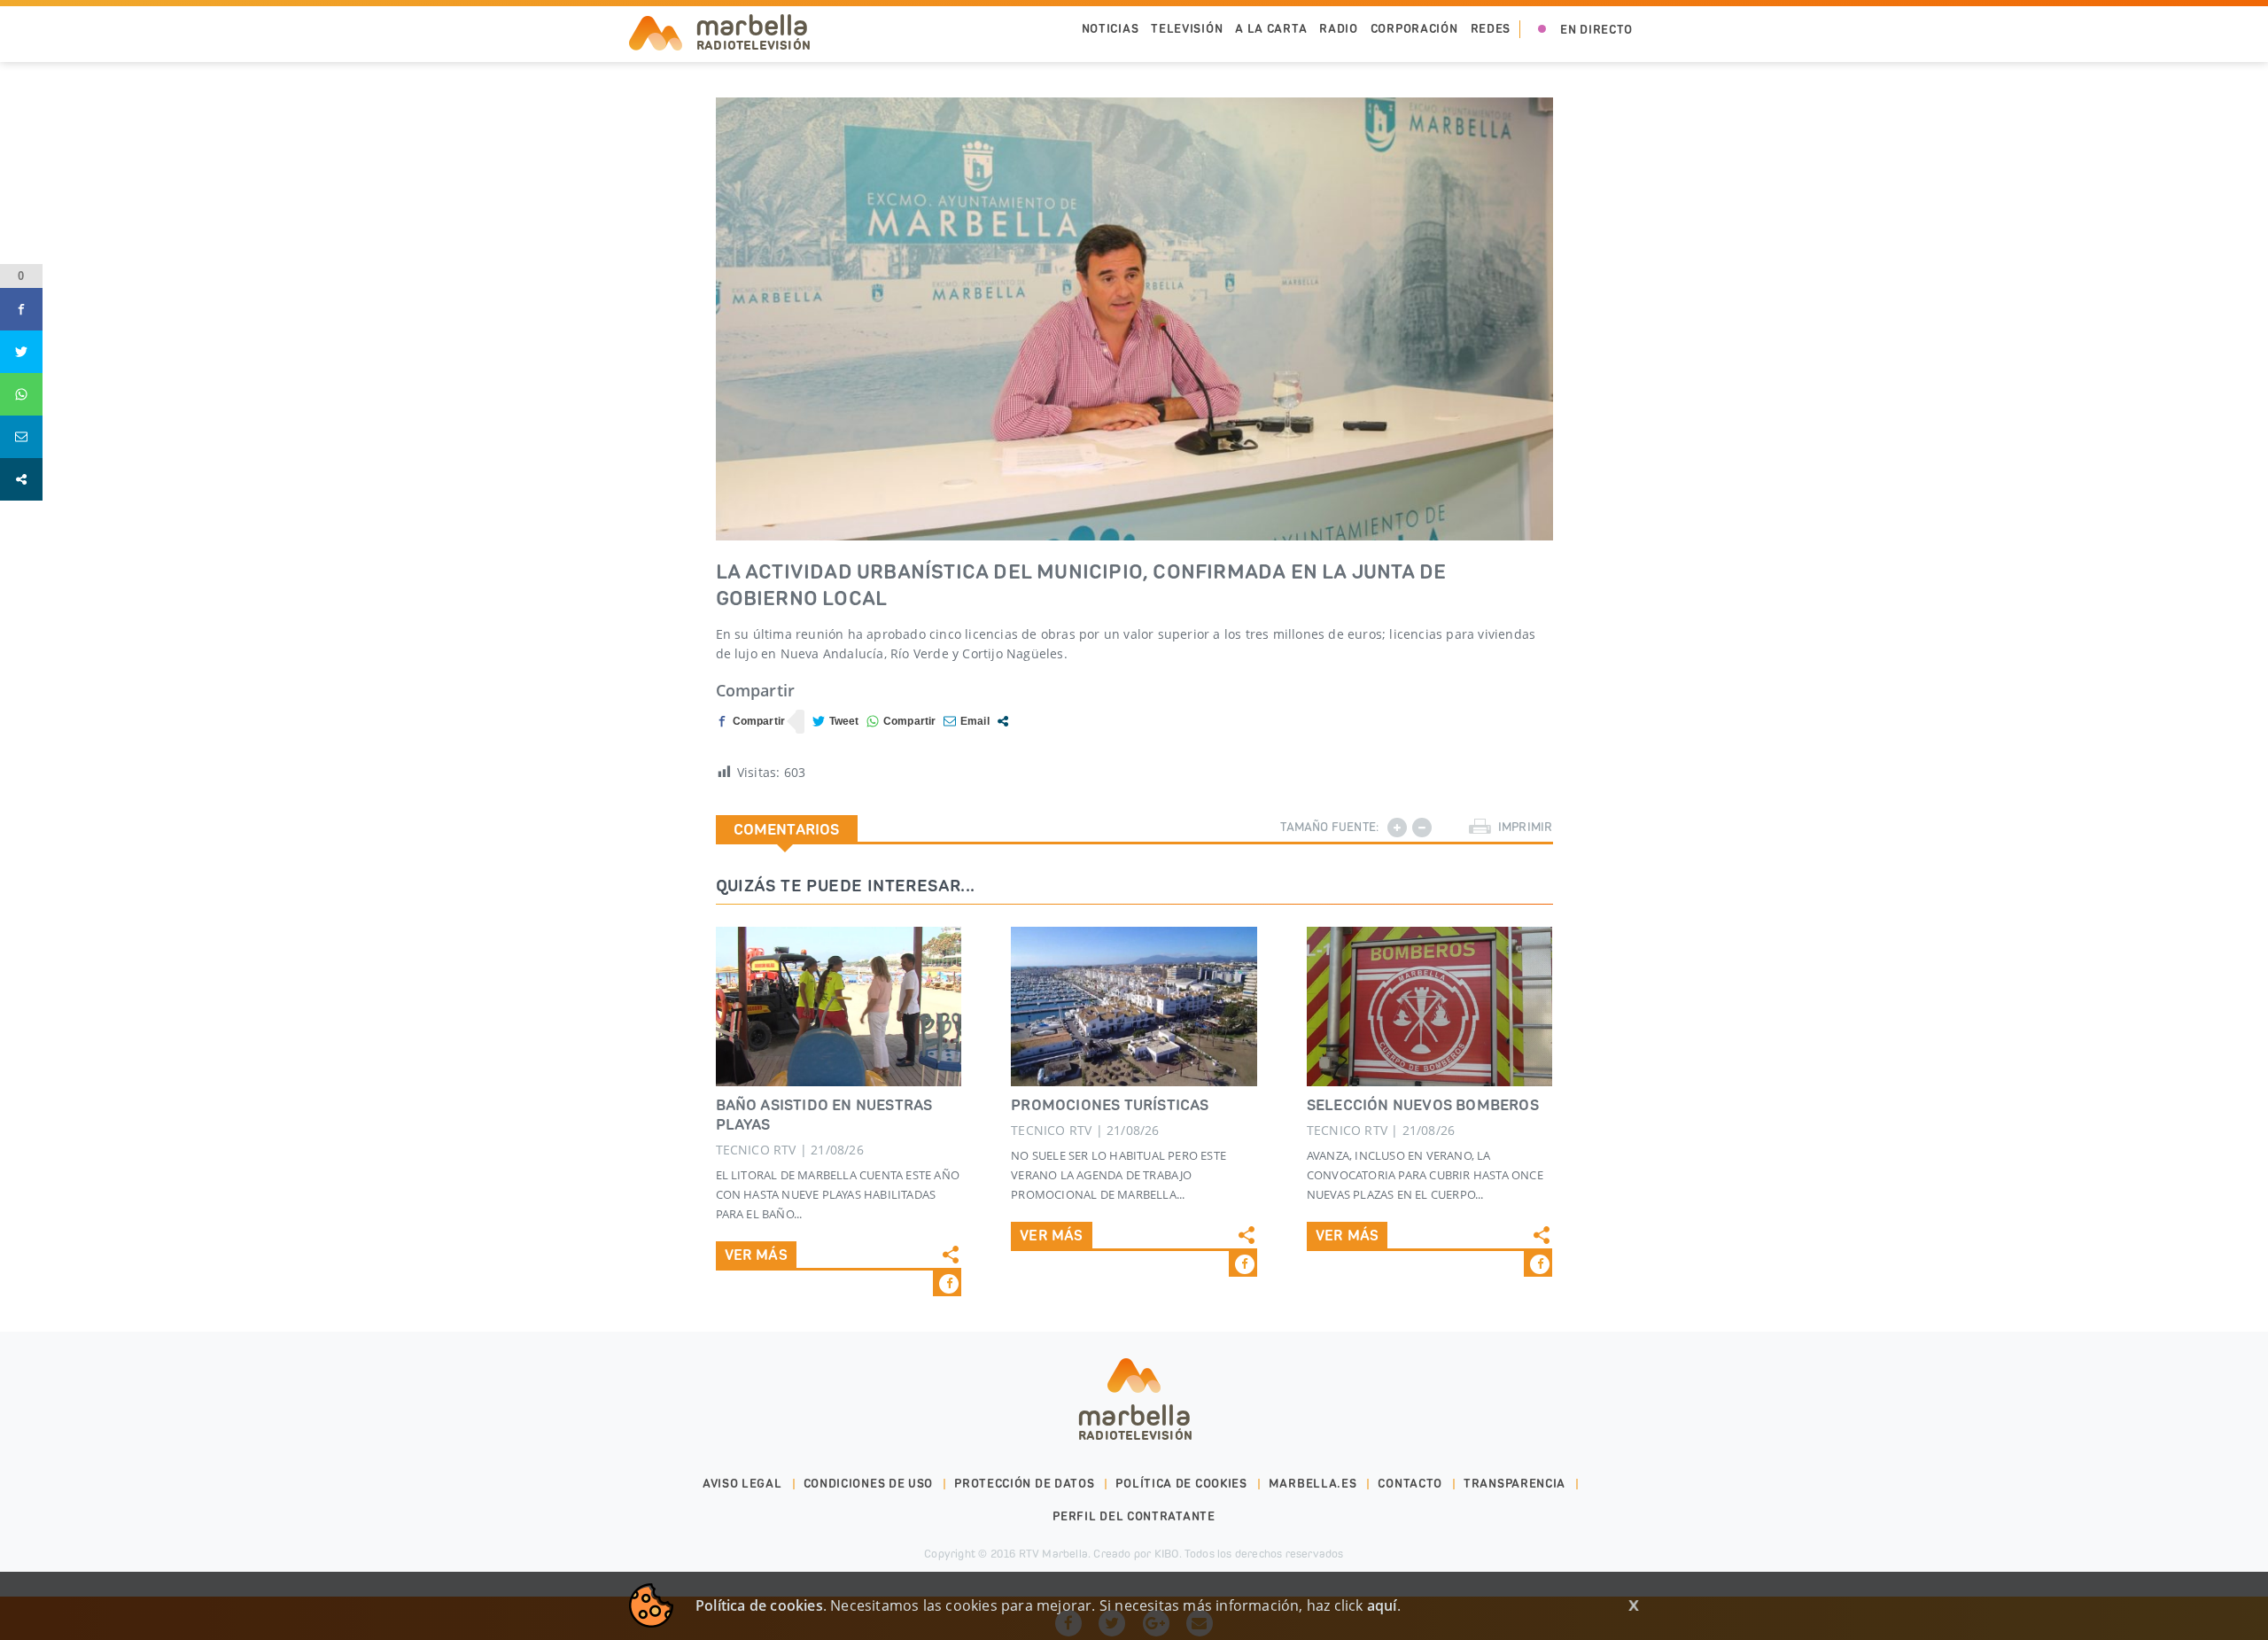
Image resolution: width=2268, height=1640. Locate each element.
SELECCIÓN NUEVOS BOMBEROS (1423, 1105)
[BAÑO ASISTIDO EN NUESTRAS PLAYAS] (839, 1007)
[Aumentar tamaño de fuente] (1397, 828)
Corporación (1414, 29)
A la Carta (1271, 29)
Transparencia (1515, 1484)
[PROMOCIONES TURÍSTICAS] (1134, 1007)
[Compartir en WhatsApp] (901, 722)
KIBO (1167, 1554)
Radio (1339, 29)
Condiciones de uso (869, 1484)
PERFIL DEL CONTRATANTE (1134, 1516)
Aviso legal (742, 1484)
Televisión (1187, 29)
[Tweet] (836, 722)
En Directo (1596, 30)
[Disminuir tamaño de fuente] (1422, 828)
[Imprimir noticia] (1480, 827)
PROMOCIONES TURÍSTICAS (1110, 1105)
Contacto (1410, 1484)
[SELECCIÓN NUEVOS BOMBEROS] (1430, 1007)
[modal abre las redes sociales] (1003, 721)
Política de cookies (1181, 1484)
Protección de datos (1024, 1484)
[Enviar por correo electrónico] (967, 722)
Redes (1491, 29)
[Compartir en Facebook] (751, 722)
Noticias (1111, 29)
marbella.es (1313, 1484)
